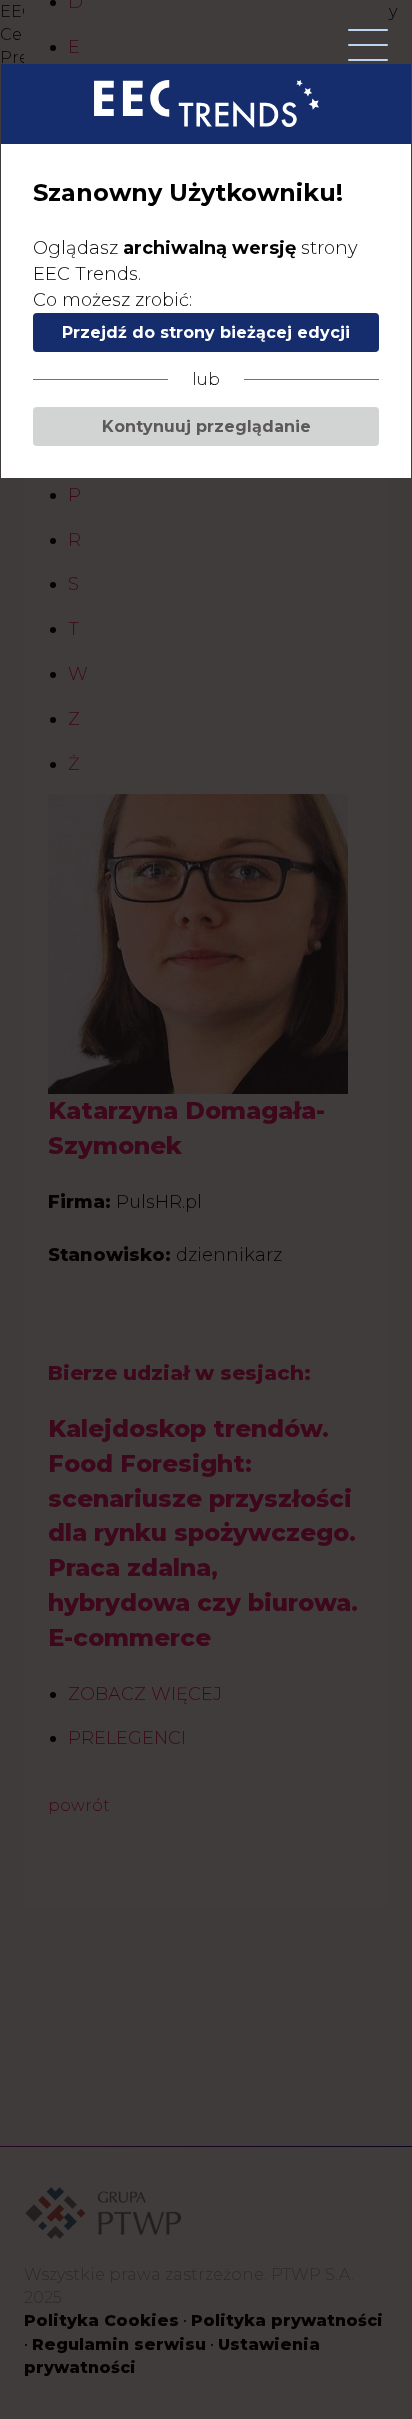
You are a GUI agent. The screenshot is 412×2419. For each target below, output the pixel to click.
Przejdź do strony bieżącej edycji (206, 332)
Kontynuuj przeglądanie (206, 426)
